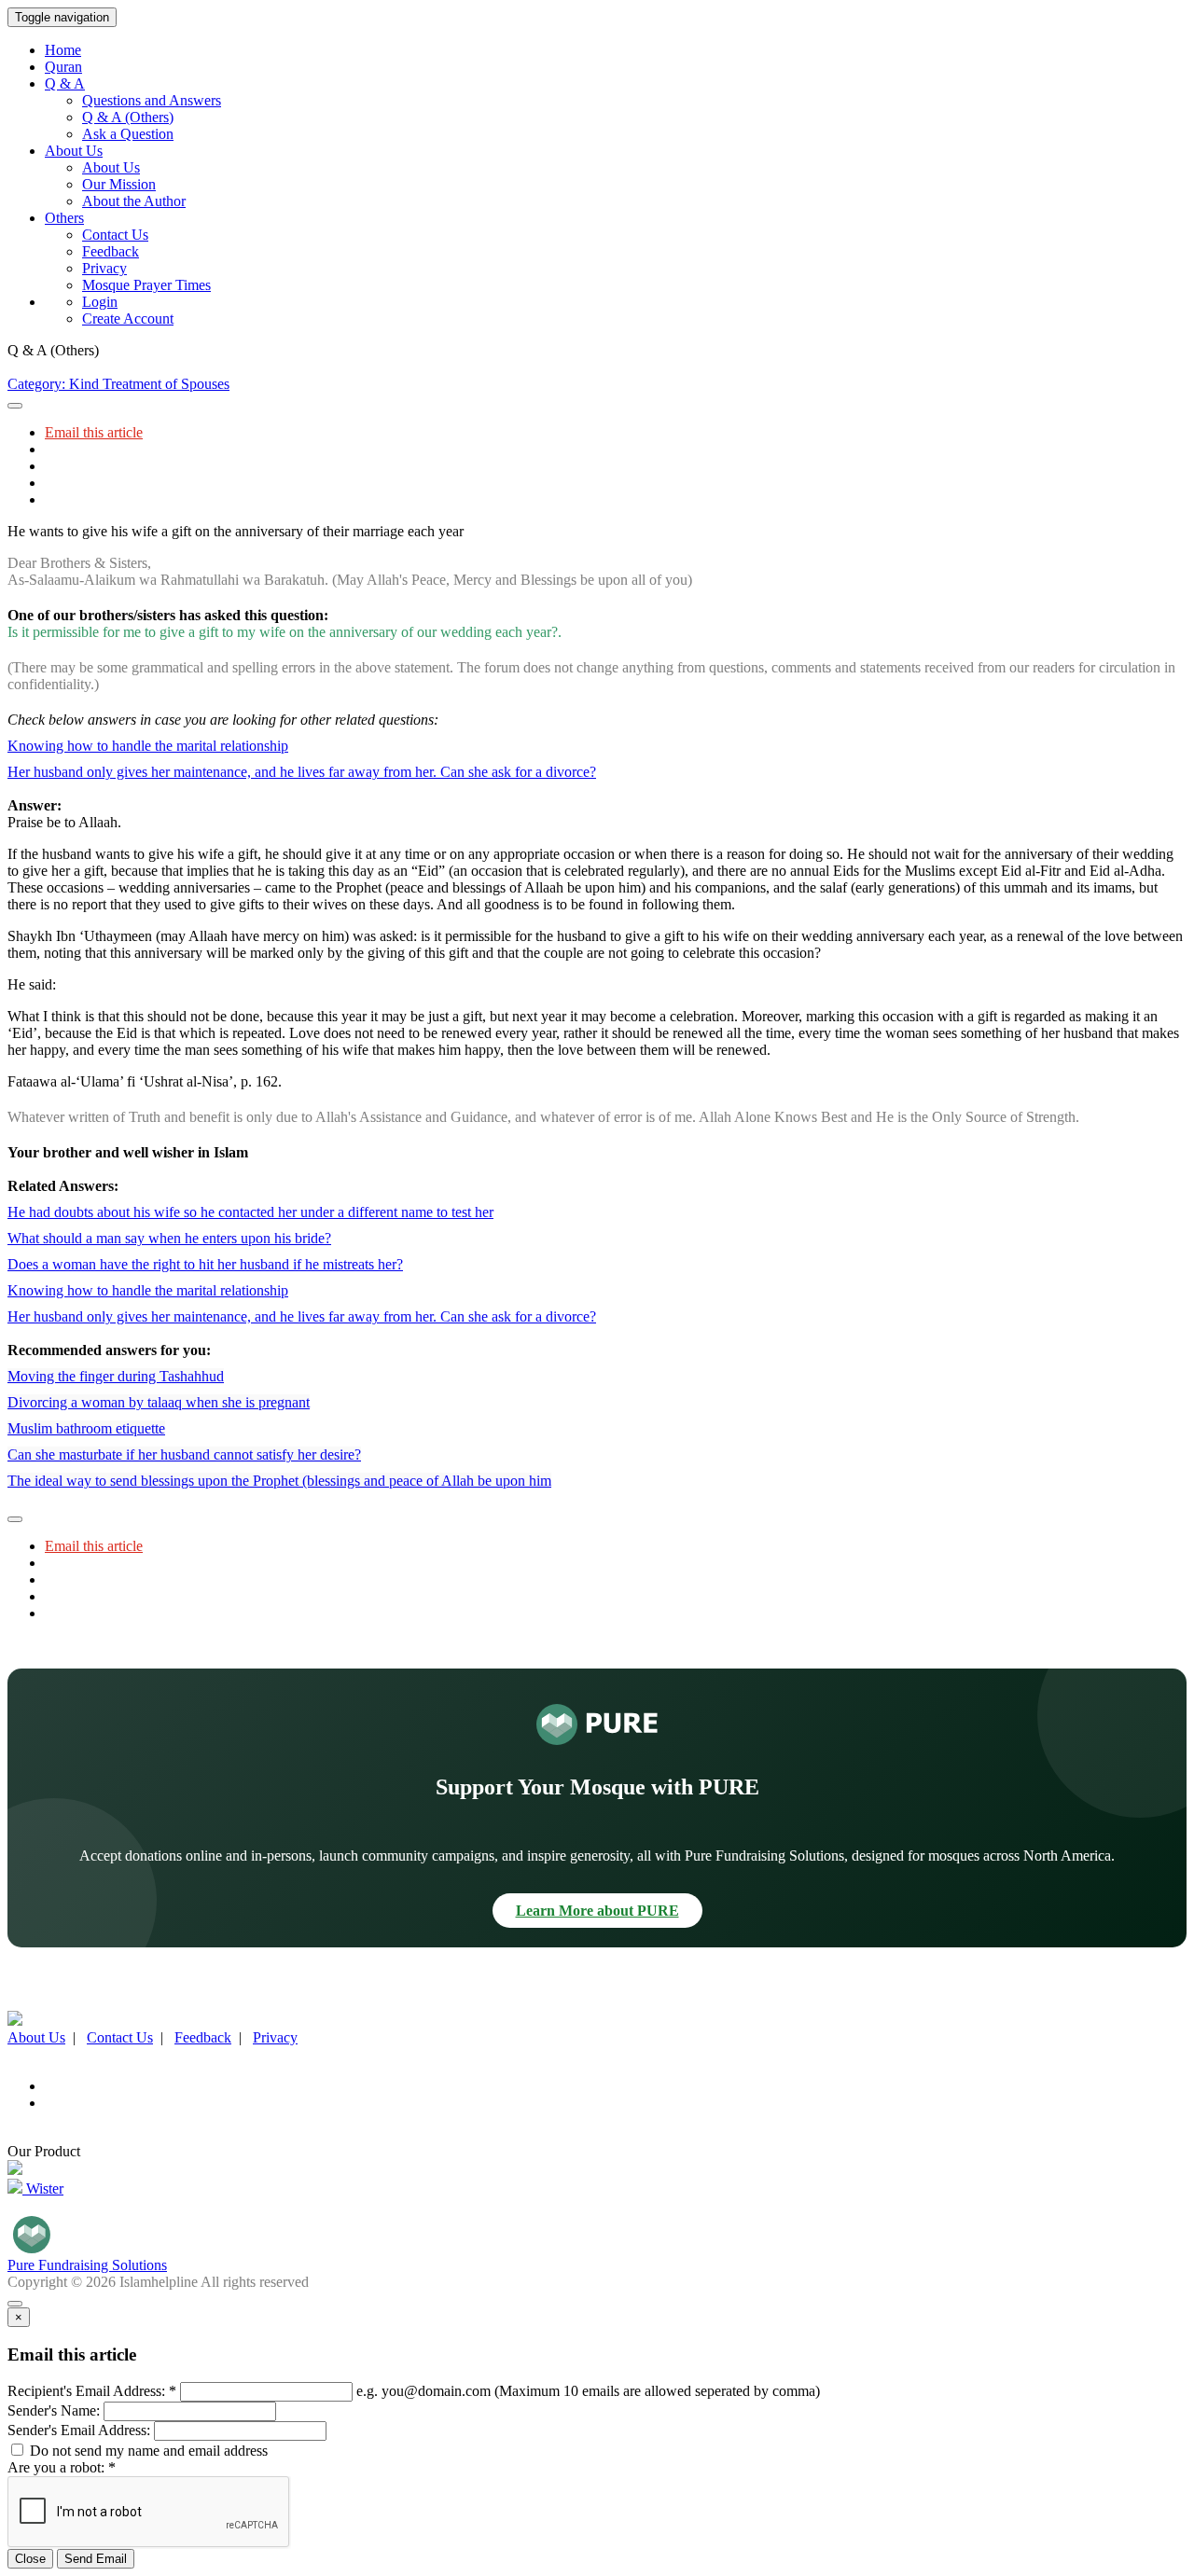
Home (63, 50)
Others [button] (64, 218)
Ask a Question (128, 134)
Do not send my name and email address (147, 2451)
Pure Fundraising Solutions (87, 2265)
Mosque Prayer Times (146, 285)
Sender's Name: (54, 2410)
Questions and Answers (152, 100)
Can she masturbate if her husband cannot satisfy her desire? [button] (184, 1454)
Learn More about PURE (597, 1911)
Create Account (128, 319)
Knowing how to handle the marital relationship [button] (148, 746)
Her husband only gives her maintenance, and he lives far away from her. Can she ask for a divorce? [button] (302, 772)
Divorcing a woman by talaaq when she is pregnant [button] (159, 1402)
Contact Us (115, 235)
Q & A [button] (65, 83)
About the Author (134, 201)
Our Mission (119, 184)
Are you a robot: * (62, 2467)
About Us (111, 167)
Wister (43, 2188)
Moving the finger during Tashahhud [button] (116, 1376)
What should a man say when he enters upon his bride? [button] (169, 1238)
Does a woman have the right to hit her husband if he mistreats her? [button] (205, 1264)
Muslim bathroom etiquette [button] (86, 1428)
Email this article (94, 432)
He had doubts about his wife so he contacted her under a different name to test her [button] (250, 1212)
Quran (63, 67)
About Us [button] (74, 151)
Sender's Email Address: (79, 2430)
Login (100, 302)
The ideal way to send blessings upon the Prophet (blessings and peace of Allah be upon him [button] (279, 1481)
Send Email (96, 2559)
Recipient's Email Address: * (92, 2391)
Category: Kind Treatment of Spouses (118, 384)
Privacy (104, 268)
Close (30, 2559)
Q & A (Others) (128, 117)
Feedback (111, 251)
